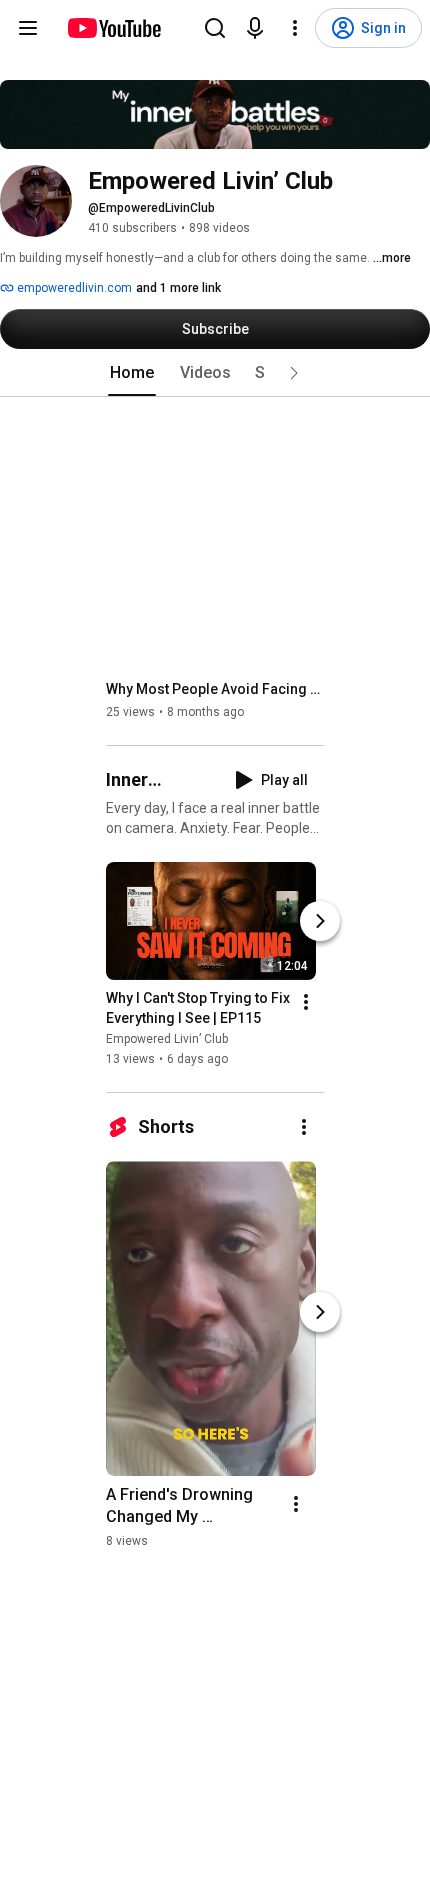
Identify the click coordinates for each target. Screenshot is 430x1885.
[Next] (320, 921)
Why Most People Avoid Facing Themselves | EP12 (215, 689)
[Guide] (28, 28)
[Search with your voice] (255, 28)
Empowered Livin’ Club (167, 1039)
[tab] (132, 373)
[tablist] (215, 373)
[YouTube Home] (113, 28)
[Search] (215, 28)
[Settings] (295, 28)
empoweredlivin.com (73, 288)
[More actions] (306, 1002)
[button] (294, 373)
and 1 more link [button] (178, 288)
